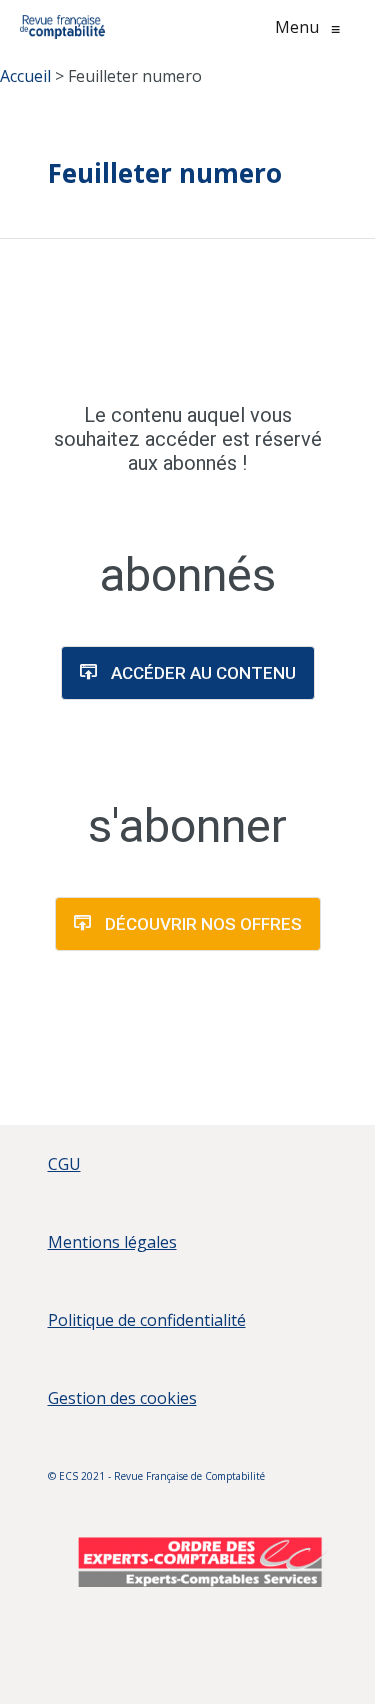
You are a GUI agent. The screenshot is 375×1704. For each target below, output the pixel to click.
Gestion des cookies (122, 1398)
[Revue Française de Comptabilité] (62, 27)
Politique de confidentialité (147, 1320)
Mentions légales (112, 1242)
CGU (64, 1164)
